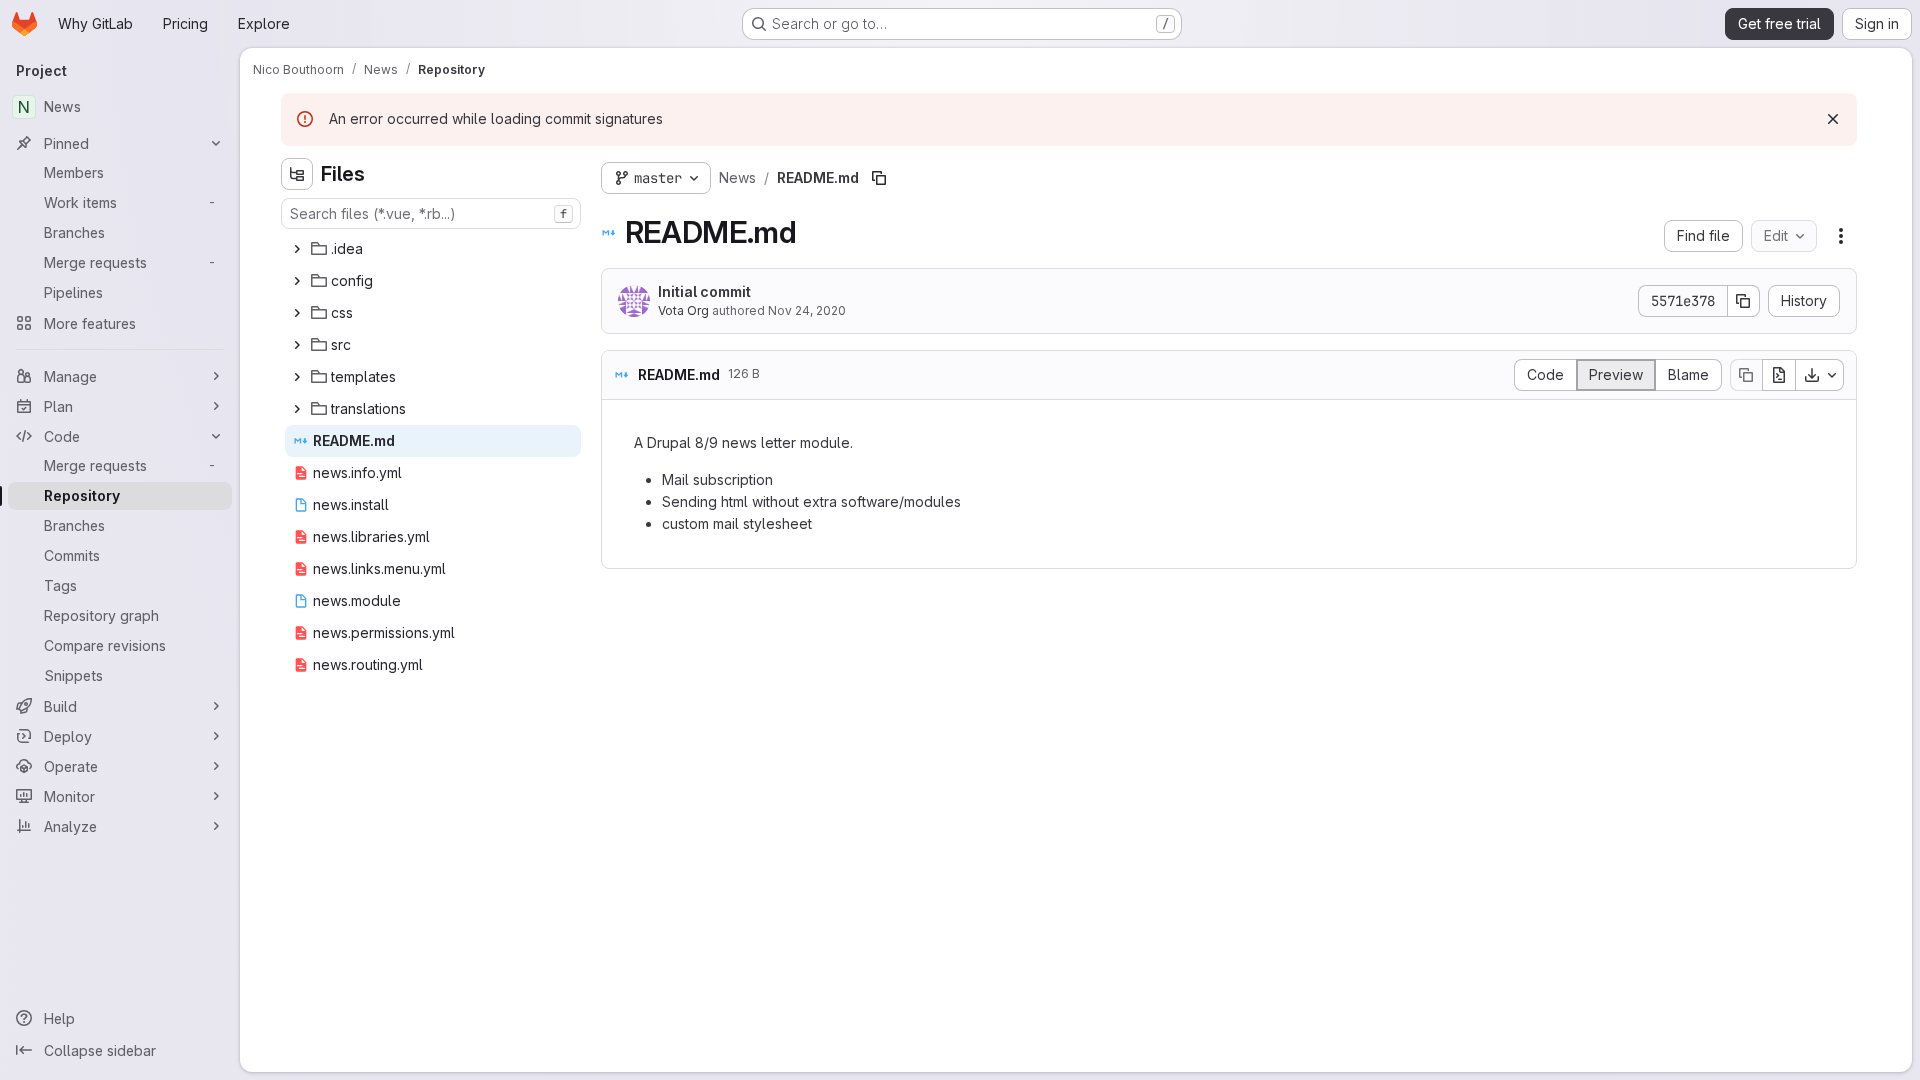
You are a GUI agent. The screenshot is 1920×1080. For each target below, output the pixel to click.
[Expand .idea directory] (297, 249)
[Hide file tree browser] (297, 174)
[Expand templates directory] (297, 377)
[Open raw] (1779, 375)
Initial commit (704, 291)
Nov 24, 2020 (807, 310)
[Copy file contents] (1746, 375)
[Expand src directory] (297, 345)
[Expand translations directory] (297, 409)
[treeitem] (433, 249)
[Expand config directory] (297, 281)
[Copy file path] (879, 178)
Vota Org (683, 310)
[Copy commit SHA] (1744, 301)
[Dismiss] (1833, 119)
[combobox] (431, 213)
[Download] (1820, 375)
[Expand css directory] (297, 313)
